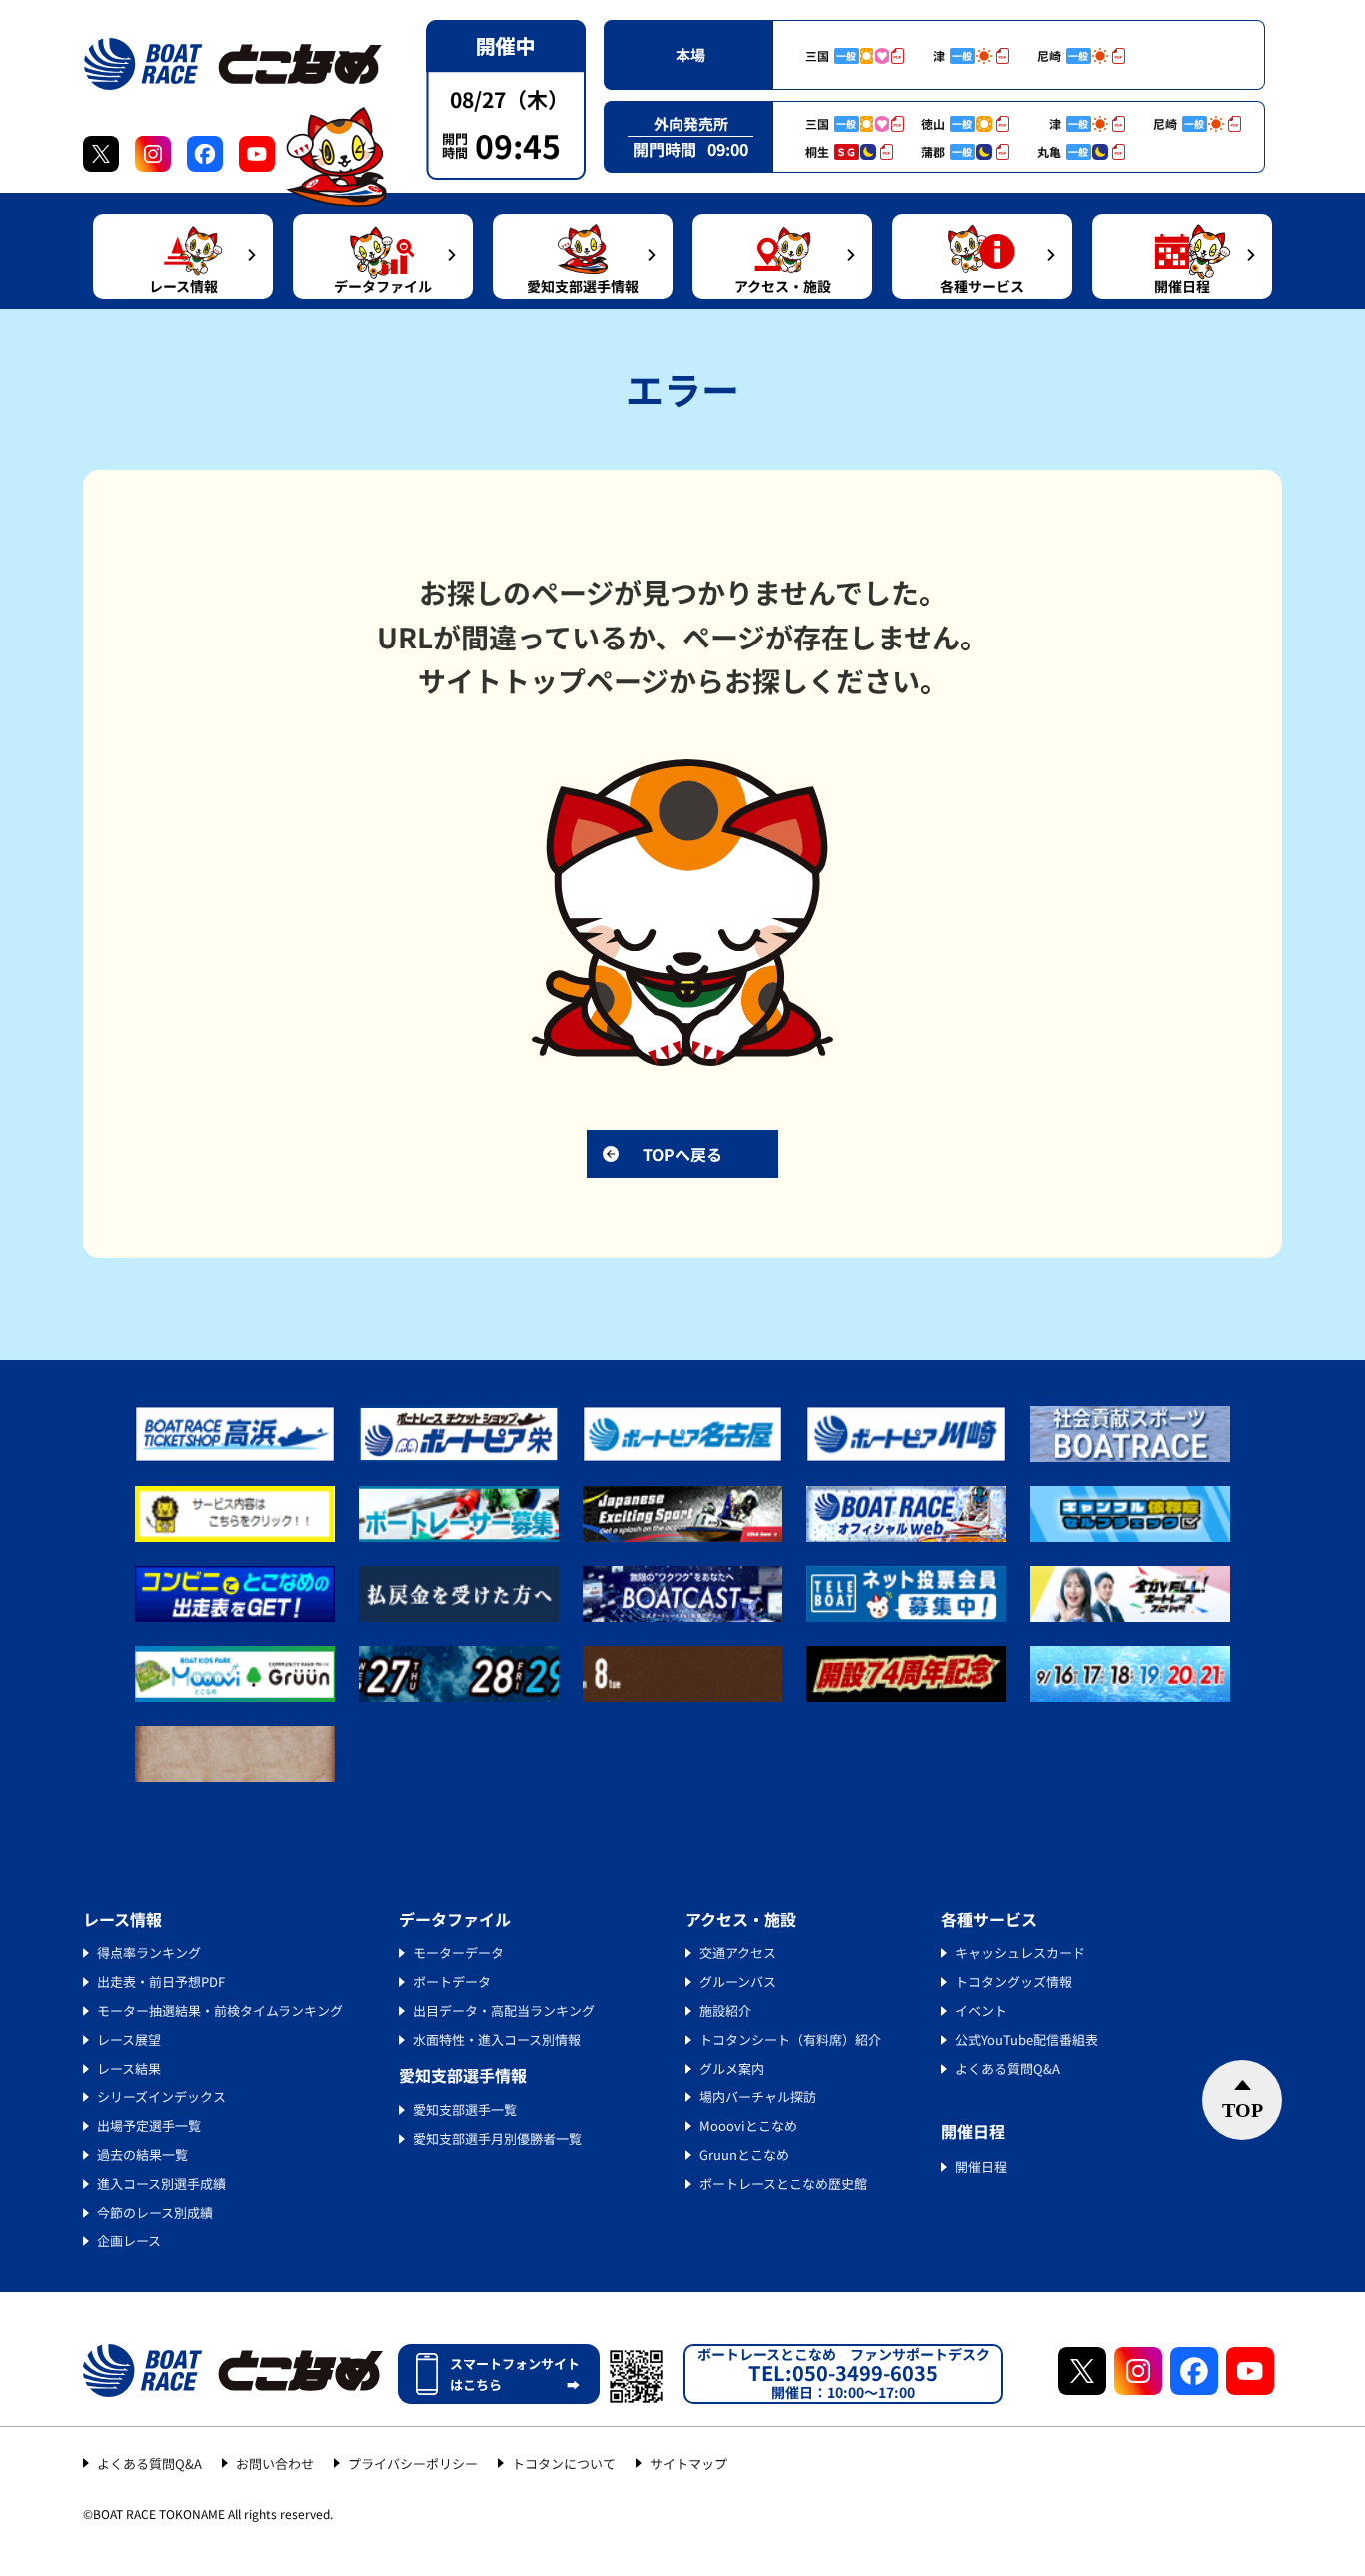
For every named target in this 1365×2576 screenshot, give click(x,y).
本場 (690, 54)
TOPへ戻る (682, 1154)
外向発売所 (691, 123)
